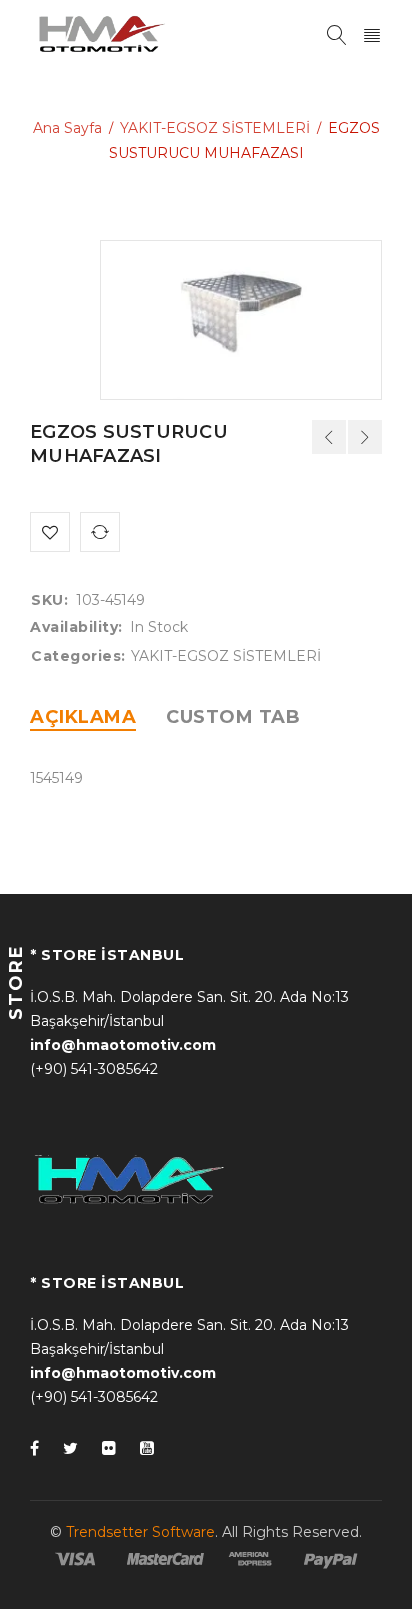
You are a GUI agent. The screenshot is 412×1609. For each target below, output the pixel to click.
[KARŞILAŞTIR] (100, 532)
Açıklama (83, 717)
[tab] (83, 717)
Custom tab (233, 717)
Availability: (76, 627)
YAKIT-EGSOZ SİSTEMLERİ (215, 128)
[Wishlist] (50, 532)
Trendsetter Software (140, 1532)
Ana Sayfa (67, 128)
